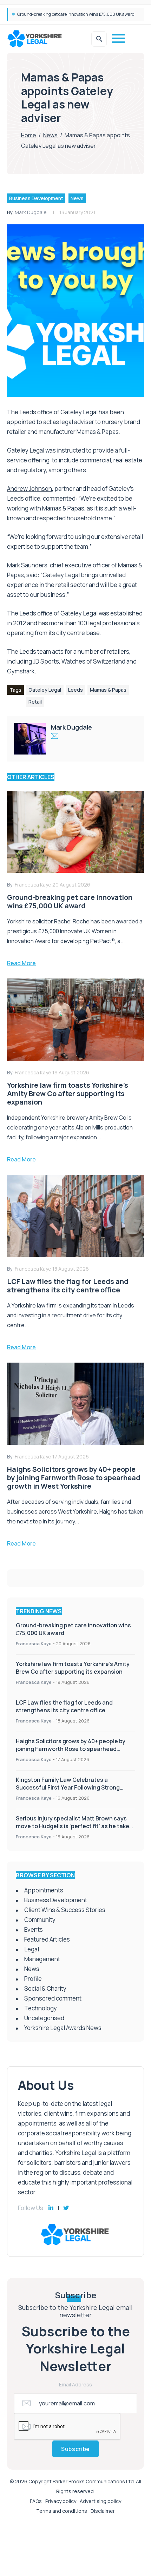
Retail (35, 702)
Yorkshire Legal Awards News (63, 2028)
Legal (32, 1949)
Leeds (75, 690)
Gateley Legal (26, 450)
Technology (41, 2008)
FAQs (36, 2501)
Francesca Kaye (34, 1643)
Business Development (36, 198)
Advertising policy (100, 2501)
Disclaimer (103, 2511)
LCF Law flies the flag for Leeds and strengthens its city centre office (64, 1706)
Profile (33, 1979)
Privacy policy (61, 2501)
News (50, 135)
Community (40, 1920)
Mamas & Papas (108, 690)
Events (34, 1929)
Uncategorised (44, 2018)
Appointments (44, 1890)
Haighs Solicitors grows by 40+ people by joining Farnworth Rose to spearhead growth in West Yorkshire (71, 1749)
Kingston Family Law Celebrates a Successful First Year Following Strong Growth (68, 1787)
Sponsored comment (53, 1998)
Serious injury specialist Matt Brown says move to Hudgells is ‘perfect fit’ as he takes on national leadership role (74, 1826)
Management (42, 1959)
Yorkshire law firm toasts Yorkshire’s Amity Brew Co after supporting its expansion (73, 1668)
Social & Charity (45, 1988)
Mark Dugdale (31, 212)
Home (29, 135)
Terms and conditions (62, 2511)
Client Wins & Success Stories (65, 1910)
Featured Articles (47, 1939)
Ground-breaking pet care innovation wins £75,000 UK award (76, 14)
